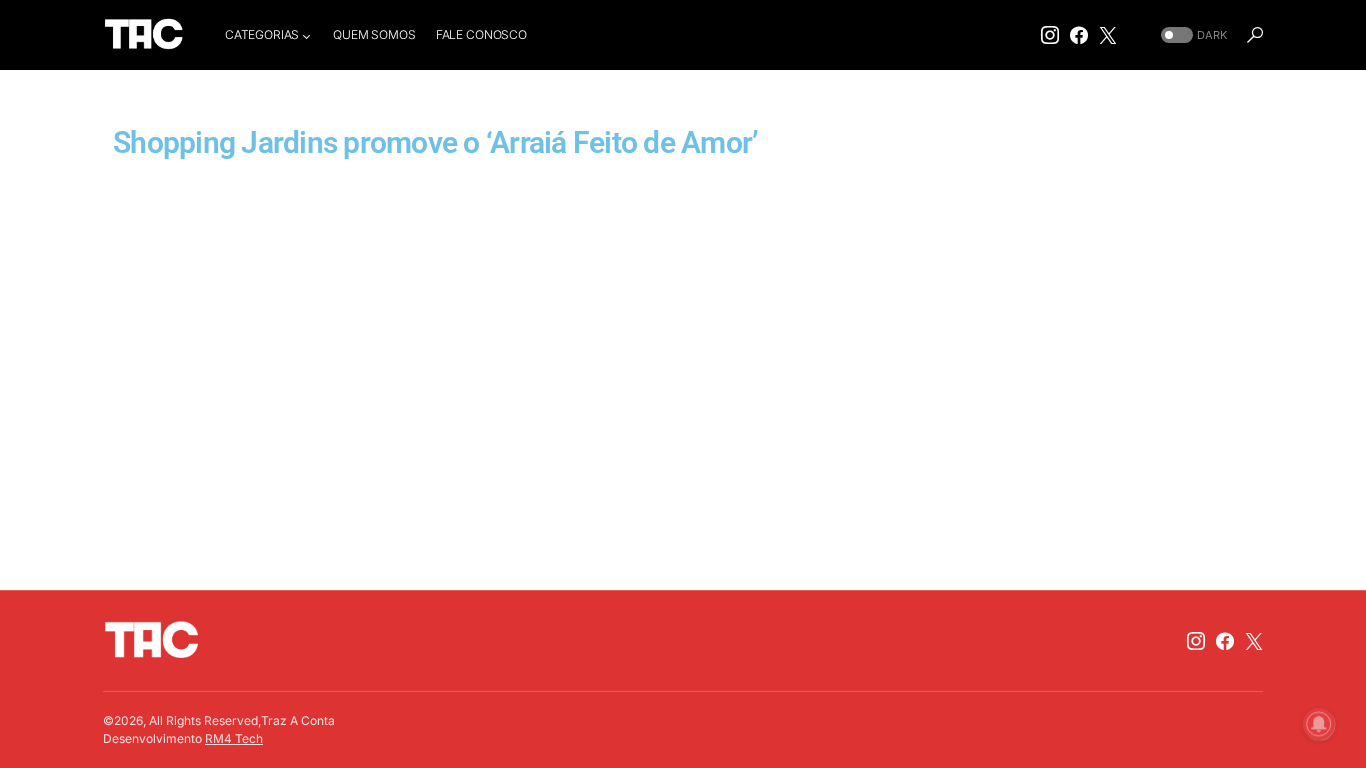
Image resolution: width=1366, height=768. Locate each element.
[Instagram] (1050, 35)
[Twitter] (1108, 35)
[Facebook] (1079, 35)
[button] (1192, 35)
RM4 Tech (234, 738)
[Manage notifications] (1319, 724)
